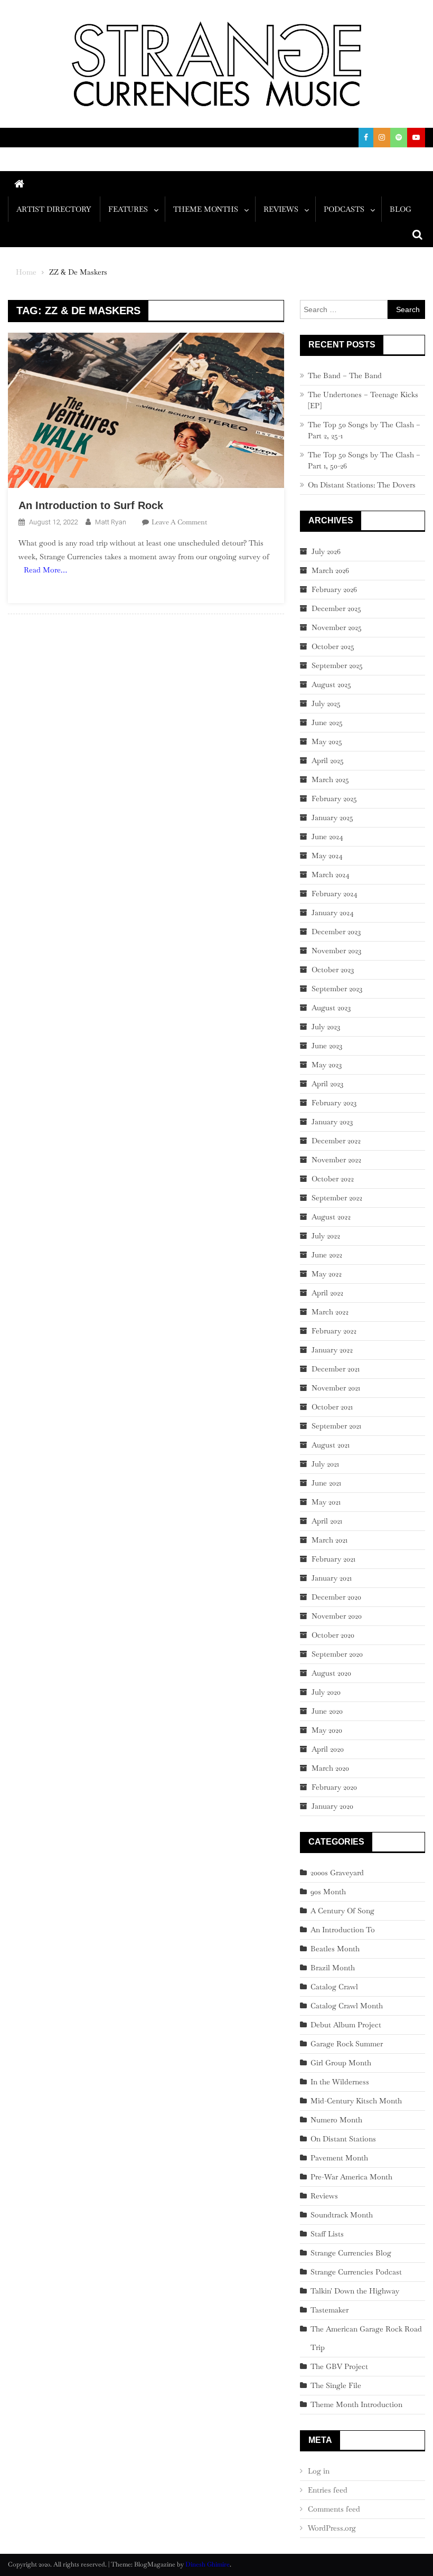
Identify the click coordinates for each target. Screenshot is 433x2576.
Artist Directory (54, 209)
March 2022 (330, 1312)
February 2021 (333, 1559)
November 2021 (336, 1388)
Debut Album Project (346, 2025)
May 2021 (326, 1502)
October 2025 (333, 646)
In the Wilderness (340, 2082)
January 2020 (332, 1806)
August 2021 (331, 1445)
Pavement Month (339, 2158)
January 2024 (333, 913)
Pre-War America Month (351, 2177)
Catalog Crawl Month (347, 2006)
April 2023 (327, 1084)
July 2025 (326, 703)
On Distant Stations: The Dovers (362, 485)
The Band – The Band (345, 375)
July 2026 (326, 551)
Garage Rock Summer (347, 2044)
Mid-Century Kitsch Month (356, 2101)
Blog (401, 209)
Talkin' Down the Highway (355, 2291)
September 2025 (337, 665)
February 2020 (334, 1787)
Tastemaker (330, 2310)
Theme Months (206, 209)
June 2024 (327, 836)
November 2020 (337, 1616)
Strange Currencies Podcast (356, 2272)
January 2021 (332, 1578)
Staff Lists (327, 2234)
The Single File (336, 2385)
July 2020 (326, 1692)
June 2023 (327, 1046)
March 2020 (330, 1768)
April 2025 (328, 760)
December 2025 (336, 608)
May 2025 (327, 741)
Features (128, 209)
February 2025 (334, 798)
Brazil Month (333, 1968)
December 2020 (336, 1597)
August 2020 (331, 1673)
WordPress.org (332, 2528)
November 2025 (337, 627)
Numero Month (336, 2120)
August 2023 (331, 1008)
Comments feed (334, 2509)
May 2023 (327, 1065)
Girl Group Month (341, 2063)
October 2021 (332, 1407)
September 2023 (337, 989)
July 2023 (326, 1027)
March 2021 (330, 1540)
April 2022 (327, 1293)
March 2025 (330, 779)
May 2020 (327, 1730)
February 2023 (334, 1103)
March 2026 (330, 570)
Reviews (281, 209)
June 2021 (326, 1483)
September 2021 (336, 1426)
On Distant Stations (343, 2139)
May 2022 (327, 1274)
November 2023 (336, 951)
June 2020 (327, 1711)
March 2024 (331, 875)
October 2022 (333, 1179)
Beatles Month (335, 1949)
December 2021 (336, 1369)
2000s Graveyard (337, 1873)
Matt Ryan (111, 522)
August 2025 (331, 684)
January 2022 (332, 1350)
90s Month (328, 1892)
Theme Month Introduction (356, 2404)
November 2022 (336, 1160)
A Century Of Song (342, 1911)
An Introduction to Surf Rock (91, 505)
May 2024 (327, 855)
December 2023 (336, 932)
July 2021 (325, 1464)
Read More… (45, 570)
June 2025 (327, 722)
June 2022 (327, 1255)
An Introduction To (343, 1930)
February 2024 (335, 894)
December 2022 (336, 1141)
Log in (319, 2471)
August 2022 (331, 1217)
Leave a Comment (179, 522)
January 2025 (332, 817)
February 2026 (334, 589)
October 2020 (333, 1635)
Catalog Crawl (334, 1987)
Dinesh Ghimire (208, 2564)
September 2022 (337, 1198)
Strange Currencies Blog (351, 2253)
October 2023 (333, 970)
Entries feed (328, 2490)
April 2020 (328, 1749)
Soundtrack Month (342, 2215)
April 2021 (327, 1521)
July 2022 (326, 1236)
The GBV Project (339, 2366)
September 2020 (337, 1654)
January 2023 (332, 1122)
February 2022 (334, 1331)
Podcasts (344, 209)
